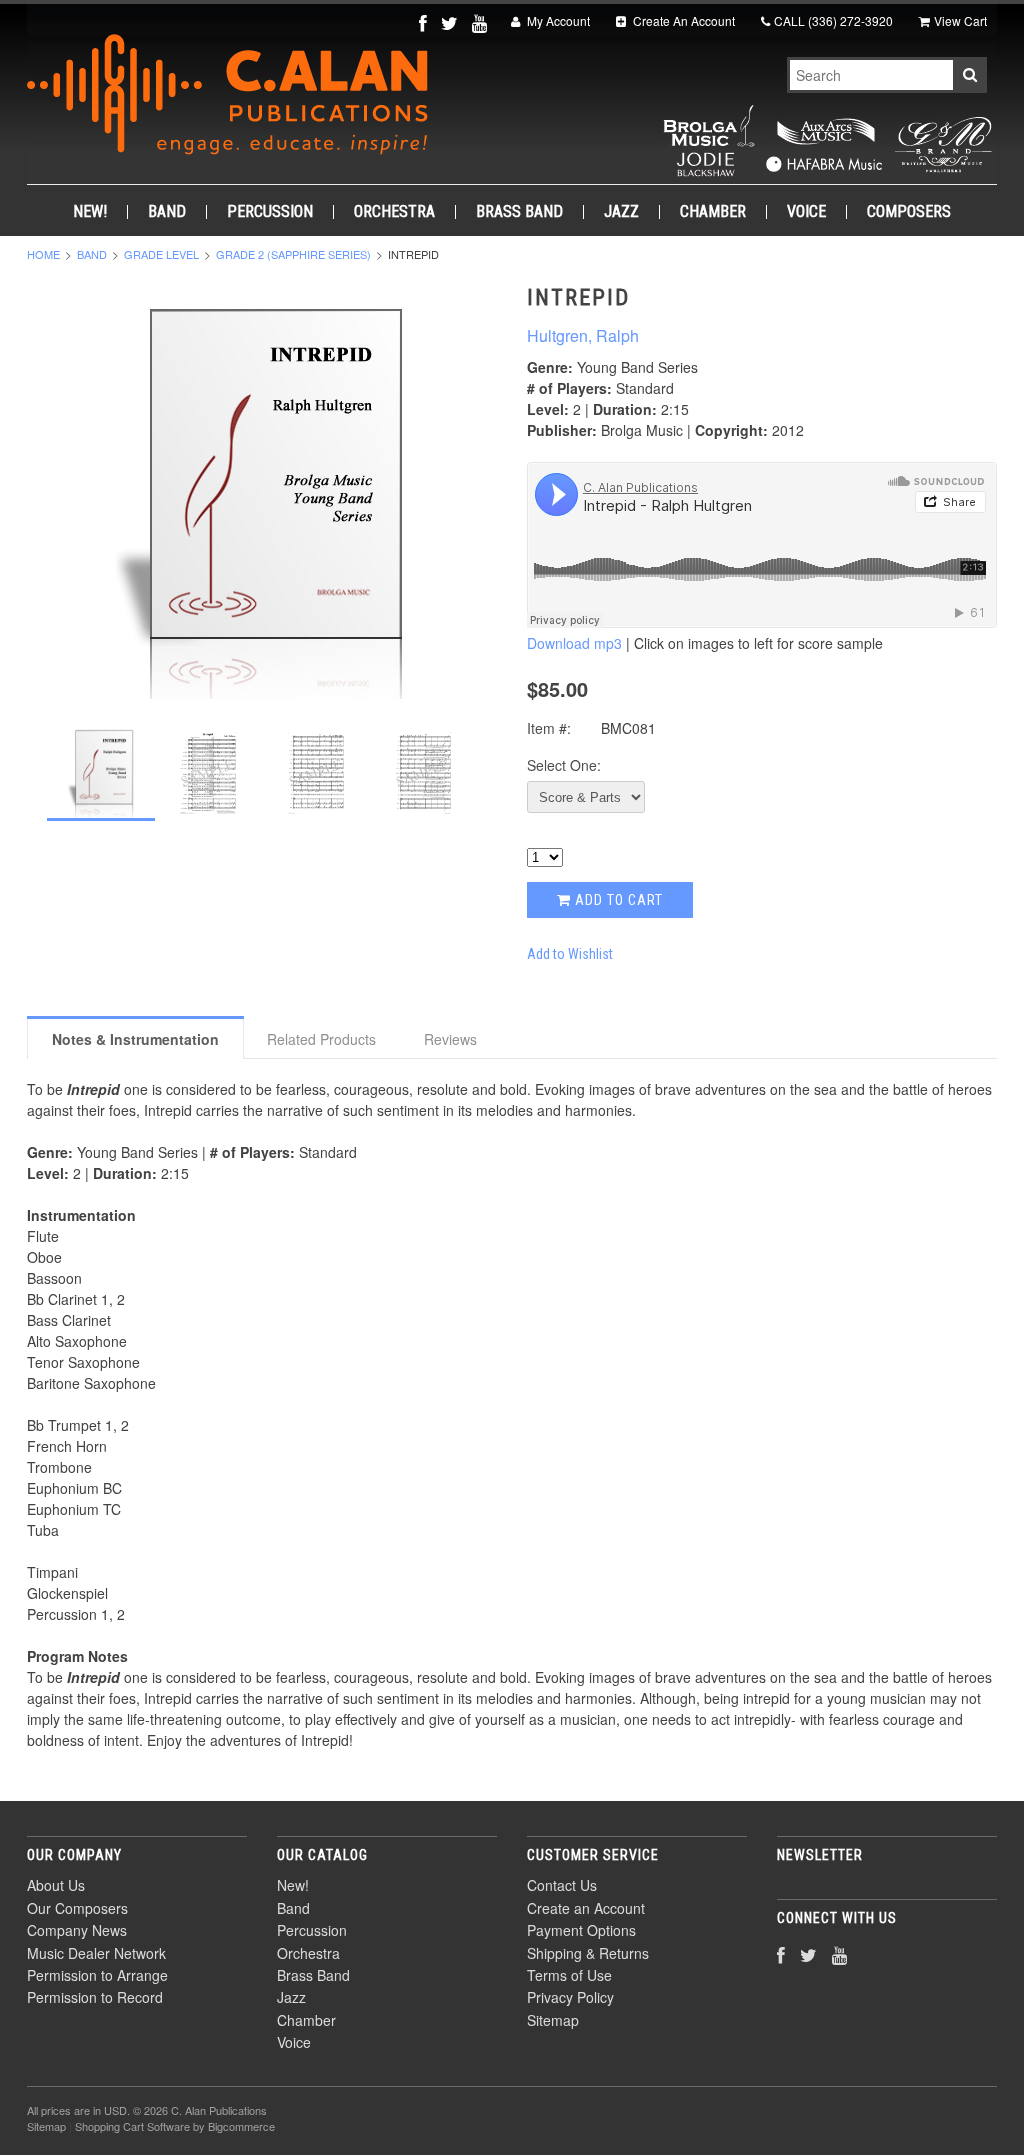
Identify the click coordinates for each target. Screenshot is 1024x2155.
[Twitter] (451, 22)
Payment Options (581, 1930)
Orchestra (394, 212)
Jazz (621, 212)
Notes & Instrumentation (135, 1039)
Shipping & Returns (588, 1953)
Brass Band (519, 212)
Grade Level (161, 254)
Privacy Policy (570, 1997)
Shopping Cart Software (132, 2126)
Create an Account (586, 1908)
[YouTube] (481, 22)
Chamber (713, 212)
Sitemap (553, 2020)
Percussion (270, 212)
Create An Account (682, 20)
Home (43, 254)
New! (90, 212)
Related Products (321, 1039)
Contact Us (562, 1885)
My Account (557, 20)
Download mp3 (574, 643)
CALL (833, 20)
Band (167, 212)
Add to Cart (617, 900)
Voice (806, 212)
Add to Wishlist (570, 954)
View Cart (960, 20)
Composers (909, 212)
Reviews (450, 1039)
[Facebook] (425, 22)
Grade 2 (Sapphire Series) (293, 254)
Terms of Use (569, 1975)
